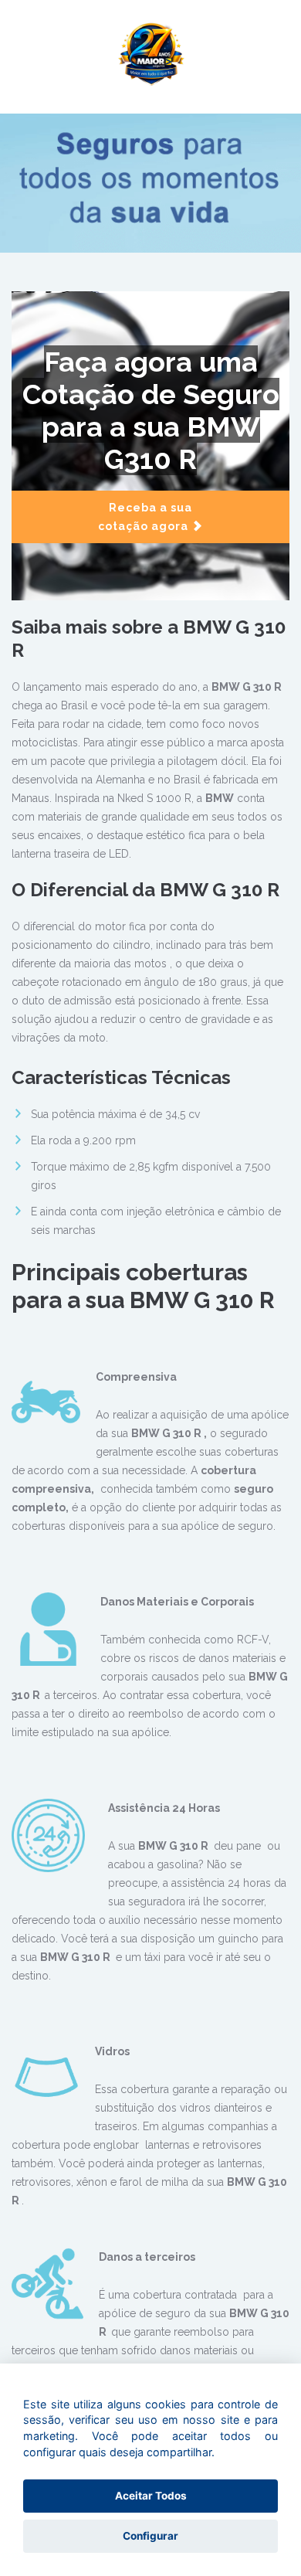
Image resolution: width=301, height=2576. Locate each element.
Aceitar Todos (151, 2496)
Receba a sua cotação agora (145, 517)
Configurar (150, 2536)
